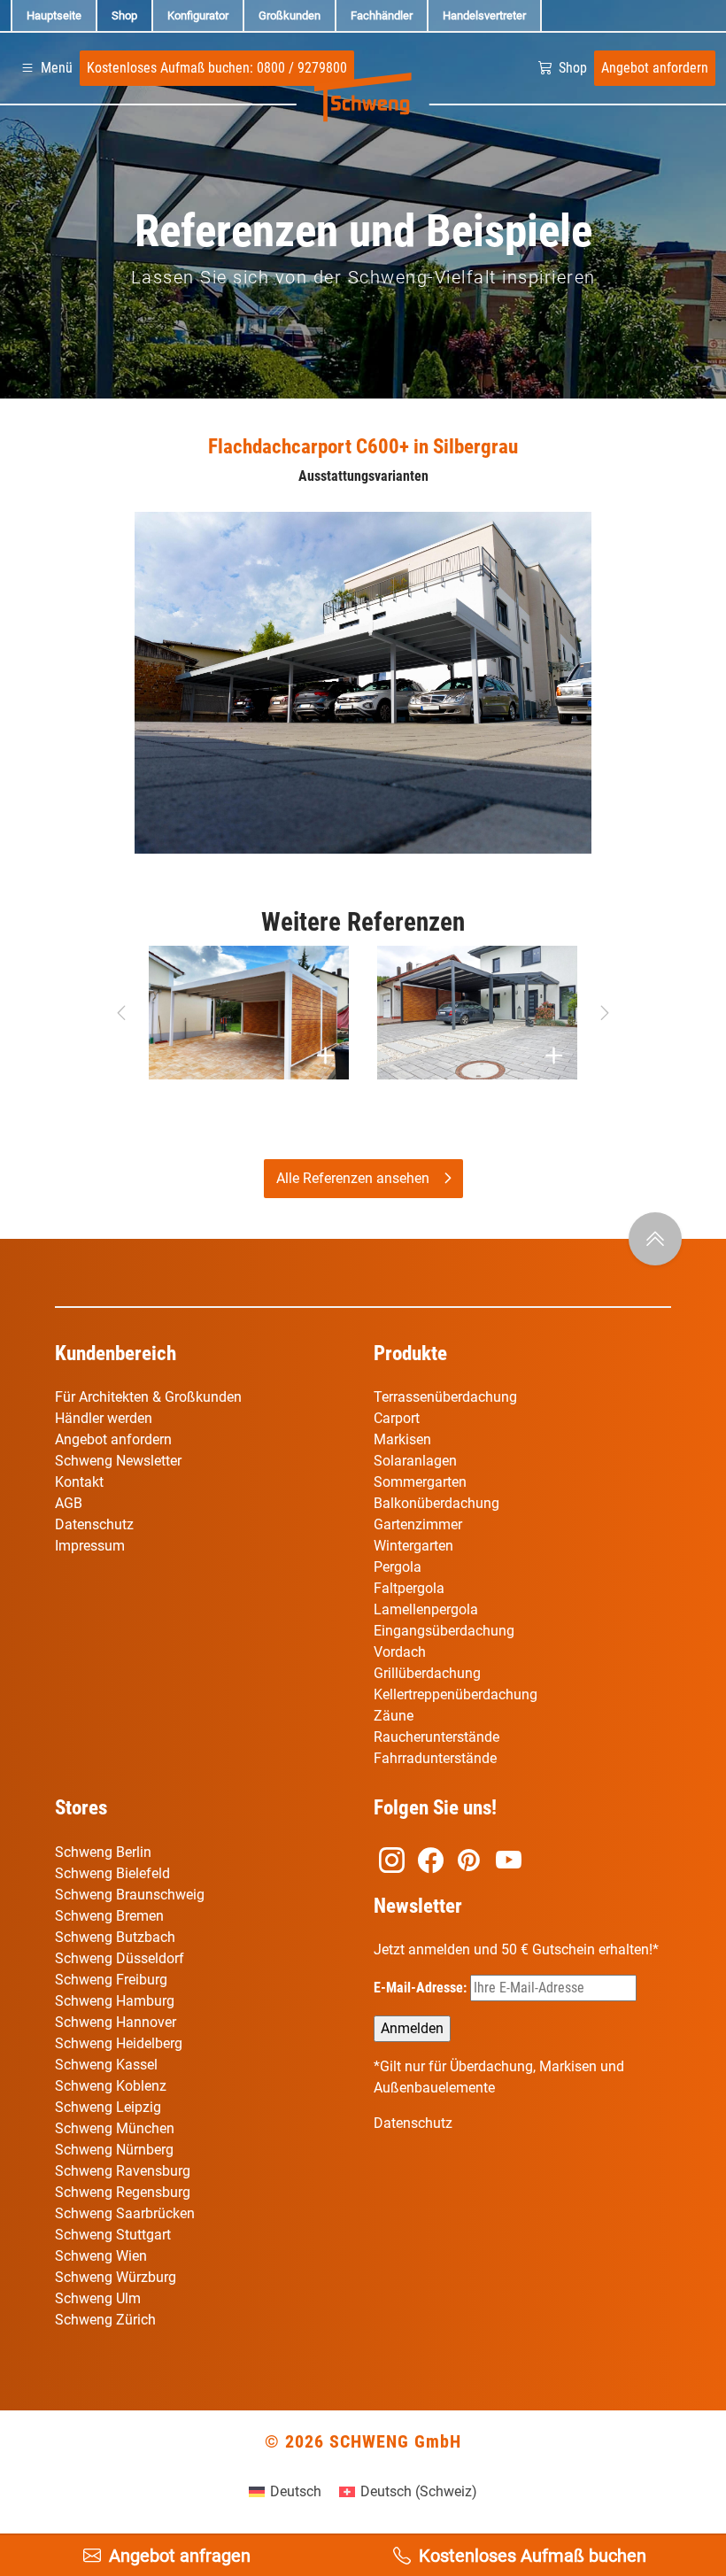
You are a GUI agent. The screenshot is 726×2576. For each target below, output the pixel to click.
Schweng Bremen (109, 1916)
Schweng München (115, 2128)
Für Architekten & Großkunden (148, 1397)
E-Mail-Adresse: (422, 1988)
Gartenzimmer (418, 1524)
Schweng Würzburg (116, 2277)
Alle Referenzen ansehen (353, 1178)
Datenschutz (94, 1524)
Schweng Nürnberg (114, 2150)
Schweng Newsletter (118, 1461)
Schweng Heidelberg (119, 2043)
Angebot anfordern (113, 1439)
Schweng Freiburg (111, 1980)
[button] (45, 68)
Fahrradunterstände (435, 1758)
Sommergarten (420, 1482)
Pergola (398, 1567)
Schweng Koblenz (111, 2086)
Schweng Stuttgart (113, 2235)
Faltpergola (409, 1588)
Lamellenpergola (426, 1609)
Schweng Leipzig (108, 2107)
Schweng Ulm (98, 2298)
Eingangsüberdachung (444, 1631)
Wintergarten (413, 1546)
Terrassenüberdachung (445, 1397)
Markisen (402, 1439)
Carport (397, 1418)
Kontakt (79, 1482)
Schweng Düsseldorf (120, 1958)
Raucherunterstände (436, 1737)
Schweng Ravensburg (123, 2171)
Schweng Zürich (105, 2320)
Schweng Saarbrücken (125, 2213)
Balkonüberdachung (436, 1503)
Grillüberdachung (429, 1673)
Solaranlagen (415, 1461)
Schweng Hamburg (115, 2001)
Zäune (394, 1716)
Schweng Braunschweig (130, 1895)
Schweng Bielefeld (112, 1873)
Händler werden (104, 1418)
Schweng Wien (101, 2256)
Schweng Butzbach (115, 1937)
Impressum (90, 1546)
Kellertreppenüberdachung (456, 1694)
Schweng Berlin (103, 1852)
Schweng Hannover (116, 2022)
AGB (69, 1503)
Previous (121, 1013)
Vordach (400, 1652)
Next (605, 1013)
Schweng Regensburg (123, 2192)
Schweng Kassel (106, 2065)
